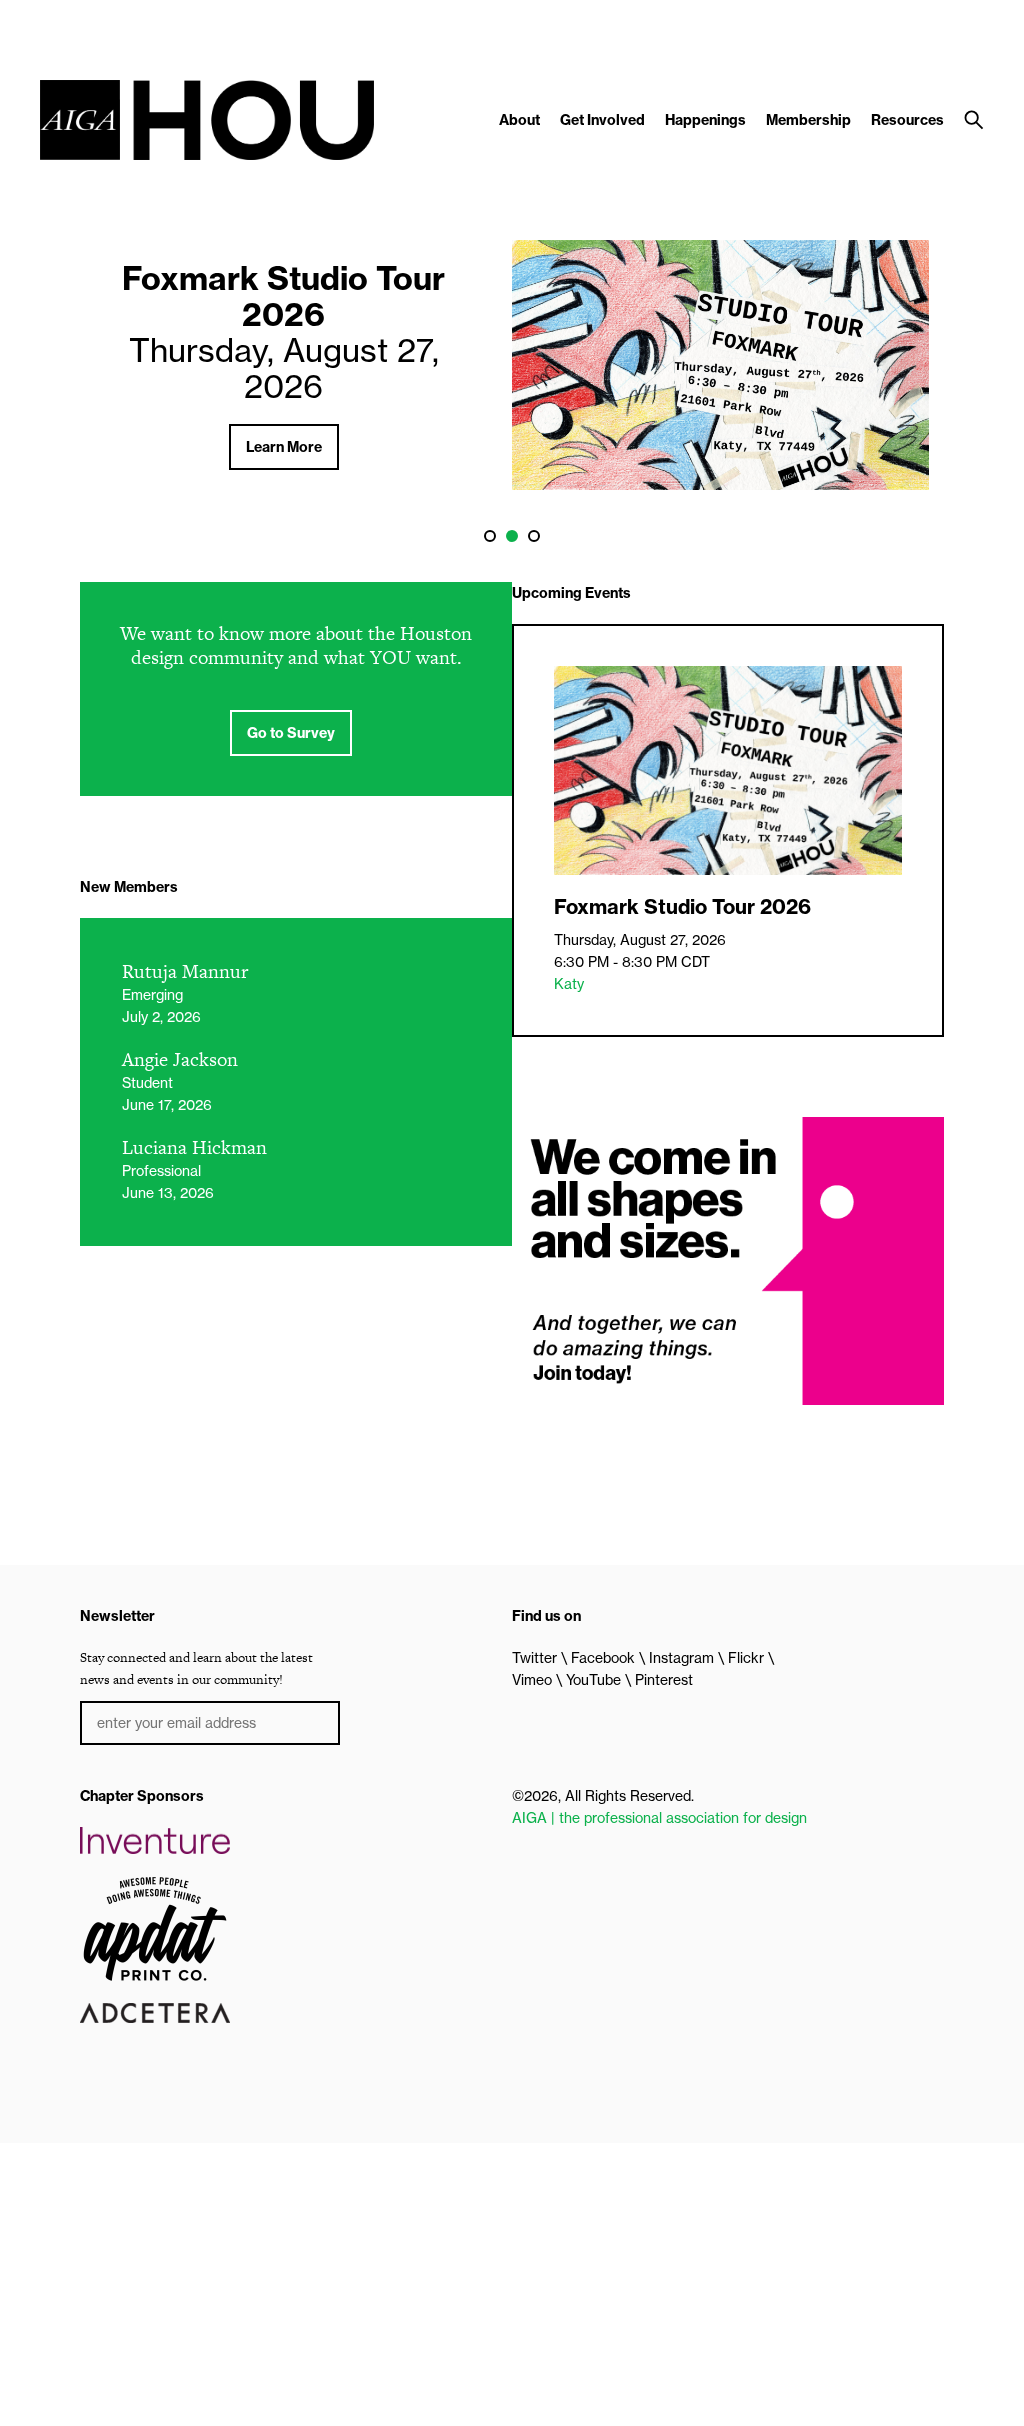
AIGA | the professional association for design (659, 1818)
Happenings (705, 120)
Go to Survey (291, 733)
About (519, 120)
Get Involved (602, 120)
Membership (808, 120)
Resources (907, 120)
